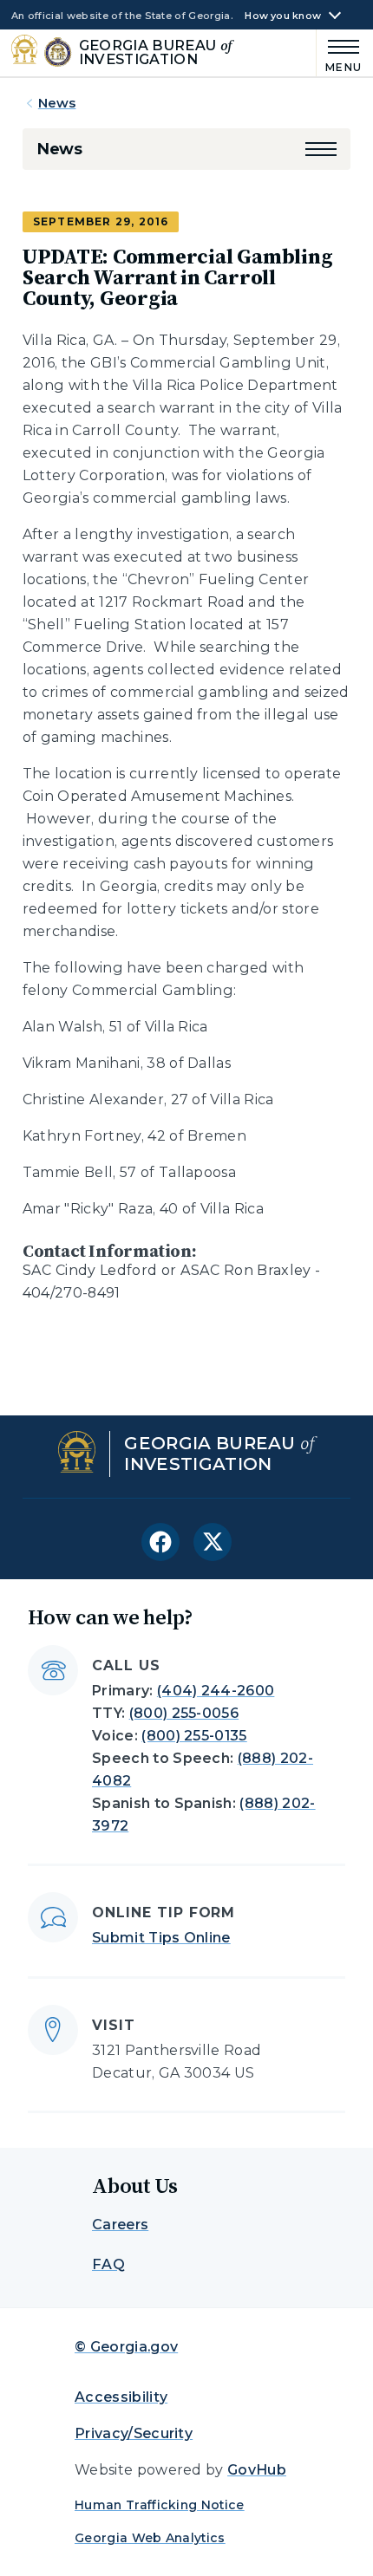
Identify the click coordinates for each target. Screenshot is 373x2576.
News (57, 103)
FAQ (108, 2264)
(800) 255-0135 (194, 1736)
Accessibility (121, 2397)
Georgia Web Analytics (150, 2538)
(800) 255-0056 (184, 1713)
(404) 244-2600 (216, 1691)
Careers (120, 2225)
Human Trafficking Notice (160, 2505)
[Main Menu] (340, 53)
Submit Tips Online (161, 1938)
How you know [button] (283, 16)
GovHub (257, 2470)
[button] (321, 149)
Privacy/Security (134, 2433)
